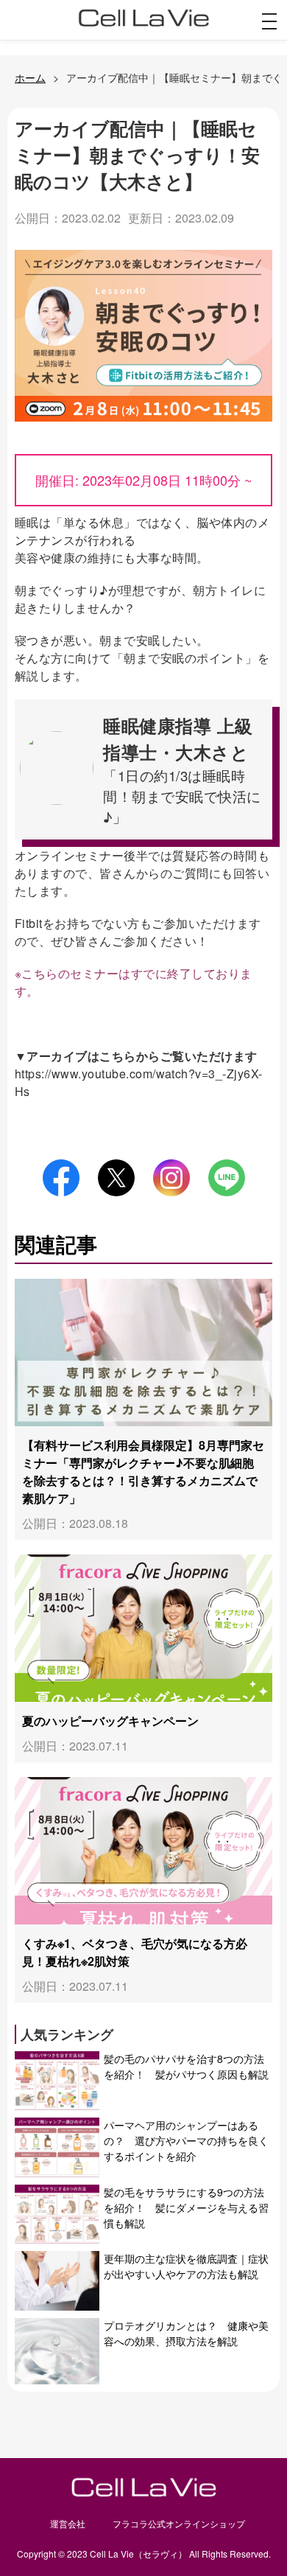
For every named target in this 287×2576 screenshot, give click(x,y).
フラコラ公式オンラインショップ (179, 2523)
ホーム (30, 77)
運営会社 (68, 2523)
